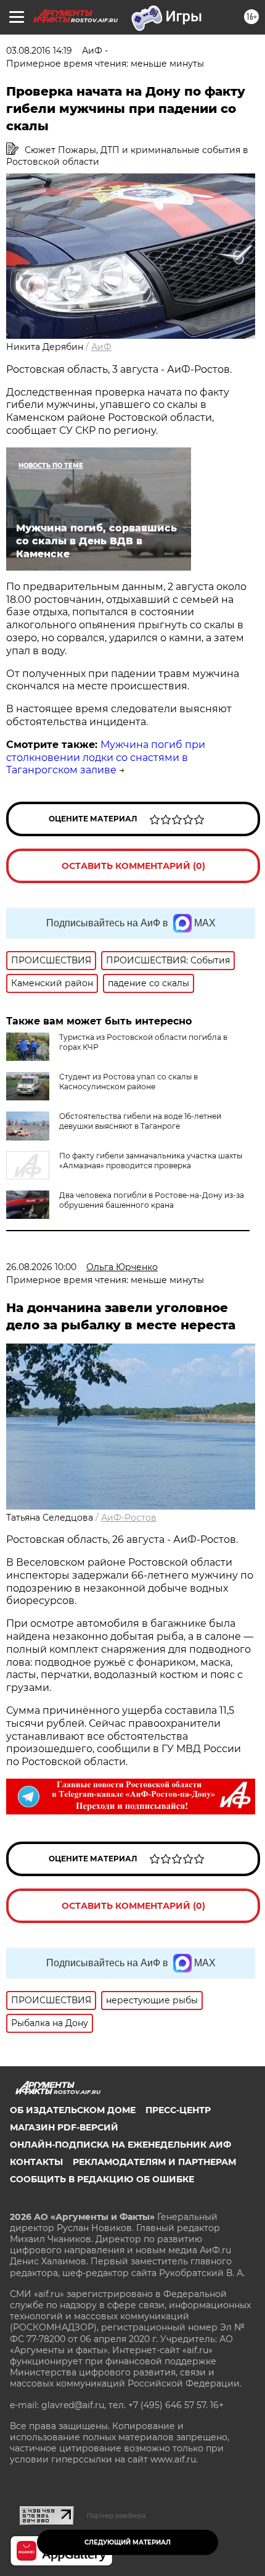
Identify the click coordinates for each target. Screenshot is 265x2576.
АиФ (101, 347)
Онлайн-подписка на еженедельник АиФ (120, 2145)
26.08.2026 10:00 (41, 1267)
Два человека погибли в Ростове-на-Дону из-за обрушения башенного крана (152, 1200)
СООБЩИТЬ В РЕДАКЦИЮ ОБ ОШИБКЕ (102, 2179)
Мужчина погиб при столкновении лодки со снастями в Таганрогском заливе (106, 758)
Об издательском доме (73, 2110)
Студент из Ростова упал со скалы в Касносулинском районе (128, 1082)
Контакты (36, 2162)
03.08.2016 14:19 (39, 51)
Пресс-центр (178, 2110)
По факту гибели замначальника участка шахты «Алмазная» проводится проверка (151, 1161)
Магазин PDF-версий (64, 2127)
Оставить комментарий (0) (133, 866)
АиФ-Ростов (129, 1518)
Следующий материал (128, 2542)
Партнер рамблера (116, 2516)
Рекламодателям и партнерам (154, 2162)
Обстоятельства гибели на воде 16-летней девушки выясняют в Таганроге (140, 1121)
